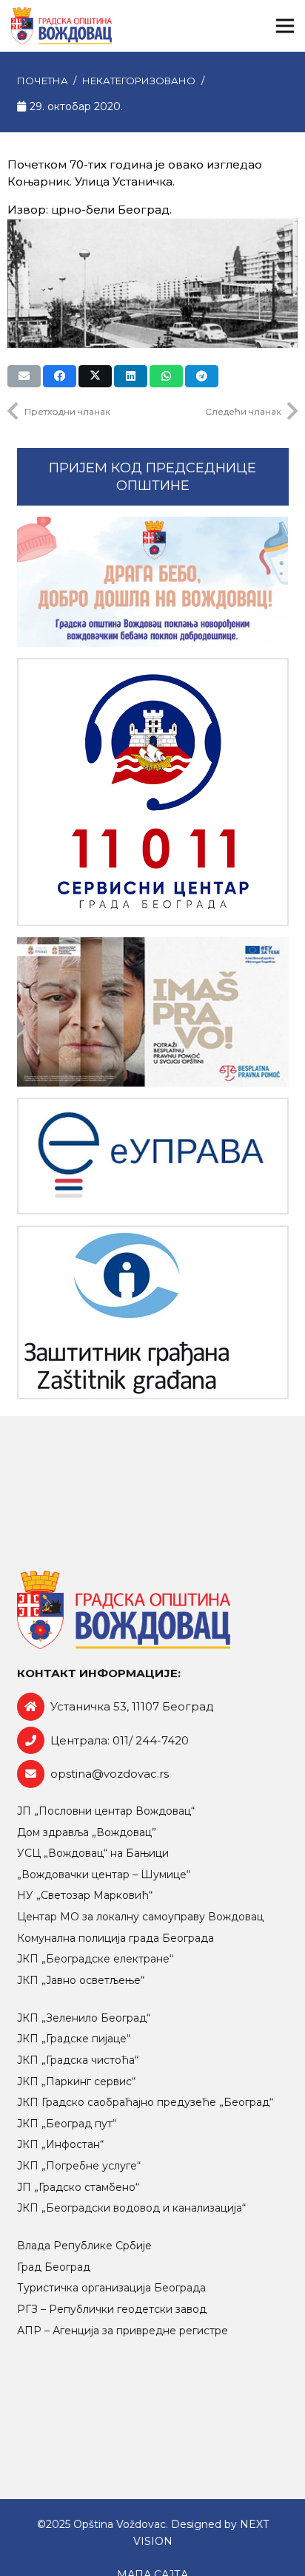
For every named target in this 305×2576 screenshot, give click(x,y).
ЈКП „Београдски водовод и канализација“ (131, 2208)
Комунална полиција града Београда (115, 1938)
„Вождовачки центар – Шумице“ (104, 1875)
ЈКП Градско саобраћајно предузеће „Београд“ (145, 2102)
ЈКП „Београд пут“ (67, 2124)
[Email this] (24, 376)
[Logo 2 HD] (153, 1312)
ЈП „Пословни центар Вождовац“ (106, 1811)
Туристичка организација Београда (111, 2288)
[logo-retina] (61, 26)
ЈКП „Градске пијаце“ (74, 2039)
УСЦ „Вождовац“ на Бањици (93, 1853)
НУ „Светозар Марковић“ (85, 1895)
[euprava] (153, 1156)
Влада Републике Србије (84, 2246)
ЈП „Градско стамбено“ (78, 2187)
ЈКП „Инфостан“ (60, 2144)
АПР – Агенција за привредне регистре (123, 2331)
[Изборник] (285, 26)
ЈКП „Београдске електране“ (95, 1959)
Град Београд (54, 2267)
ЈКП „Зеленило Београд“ (84, 2018)
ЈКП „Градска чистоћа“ (78, 2060)
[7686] (153, 582)
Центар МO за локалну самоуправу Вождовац (140, 1917)
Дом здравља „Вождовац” (87, 1832)
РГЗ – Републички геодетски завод (112, 2309)
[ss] (153, 792)
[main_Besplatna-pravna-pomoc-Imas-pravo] (153, 1012)
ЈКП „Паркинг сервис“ (76, 2081)
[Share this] (60, 376)
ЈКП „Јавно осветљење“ (81, 1980)
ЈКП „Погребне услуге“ (79, 2166)
